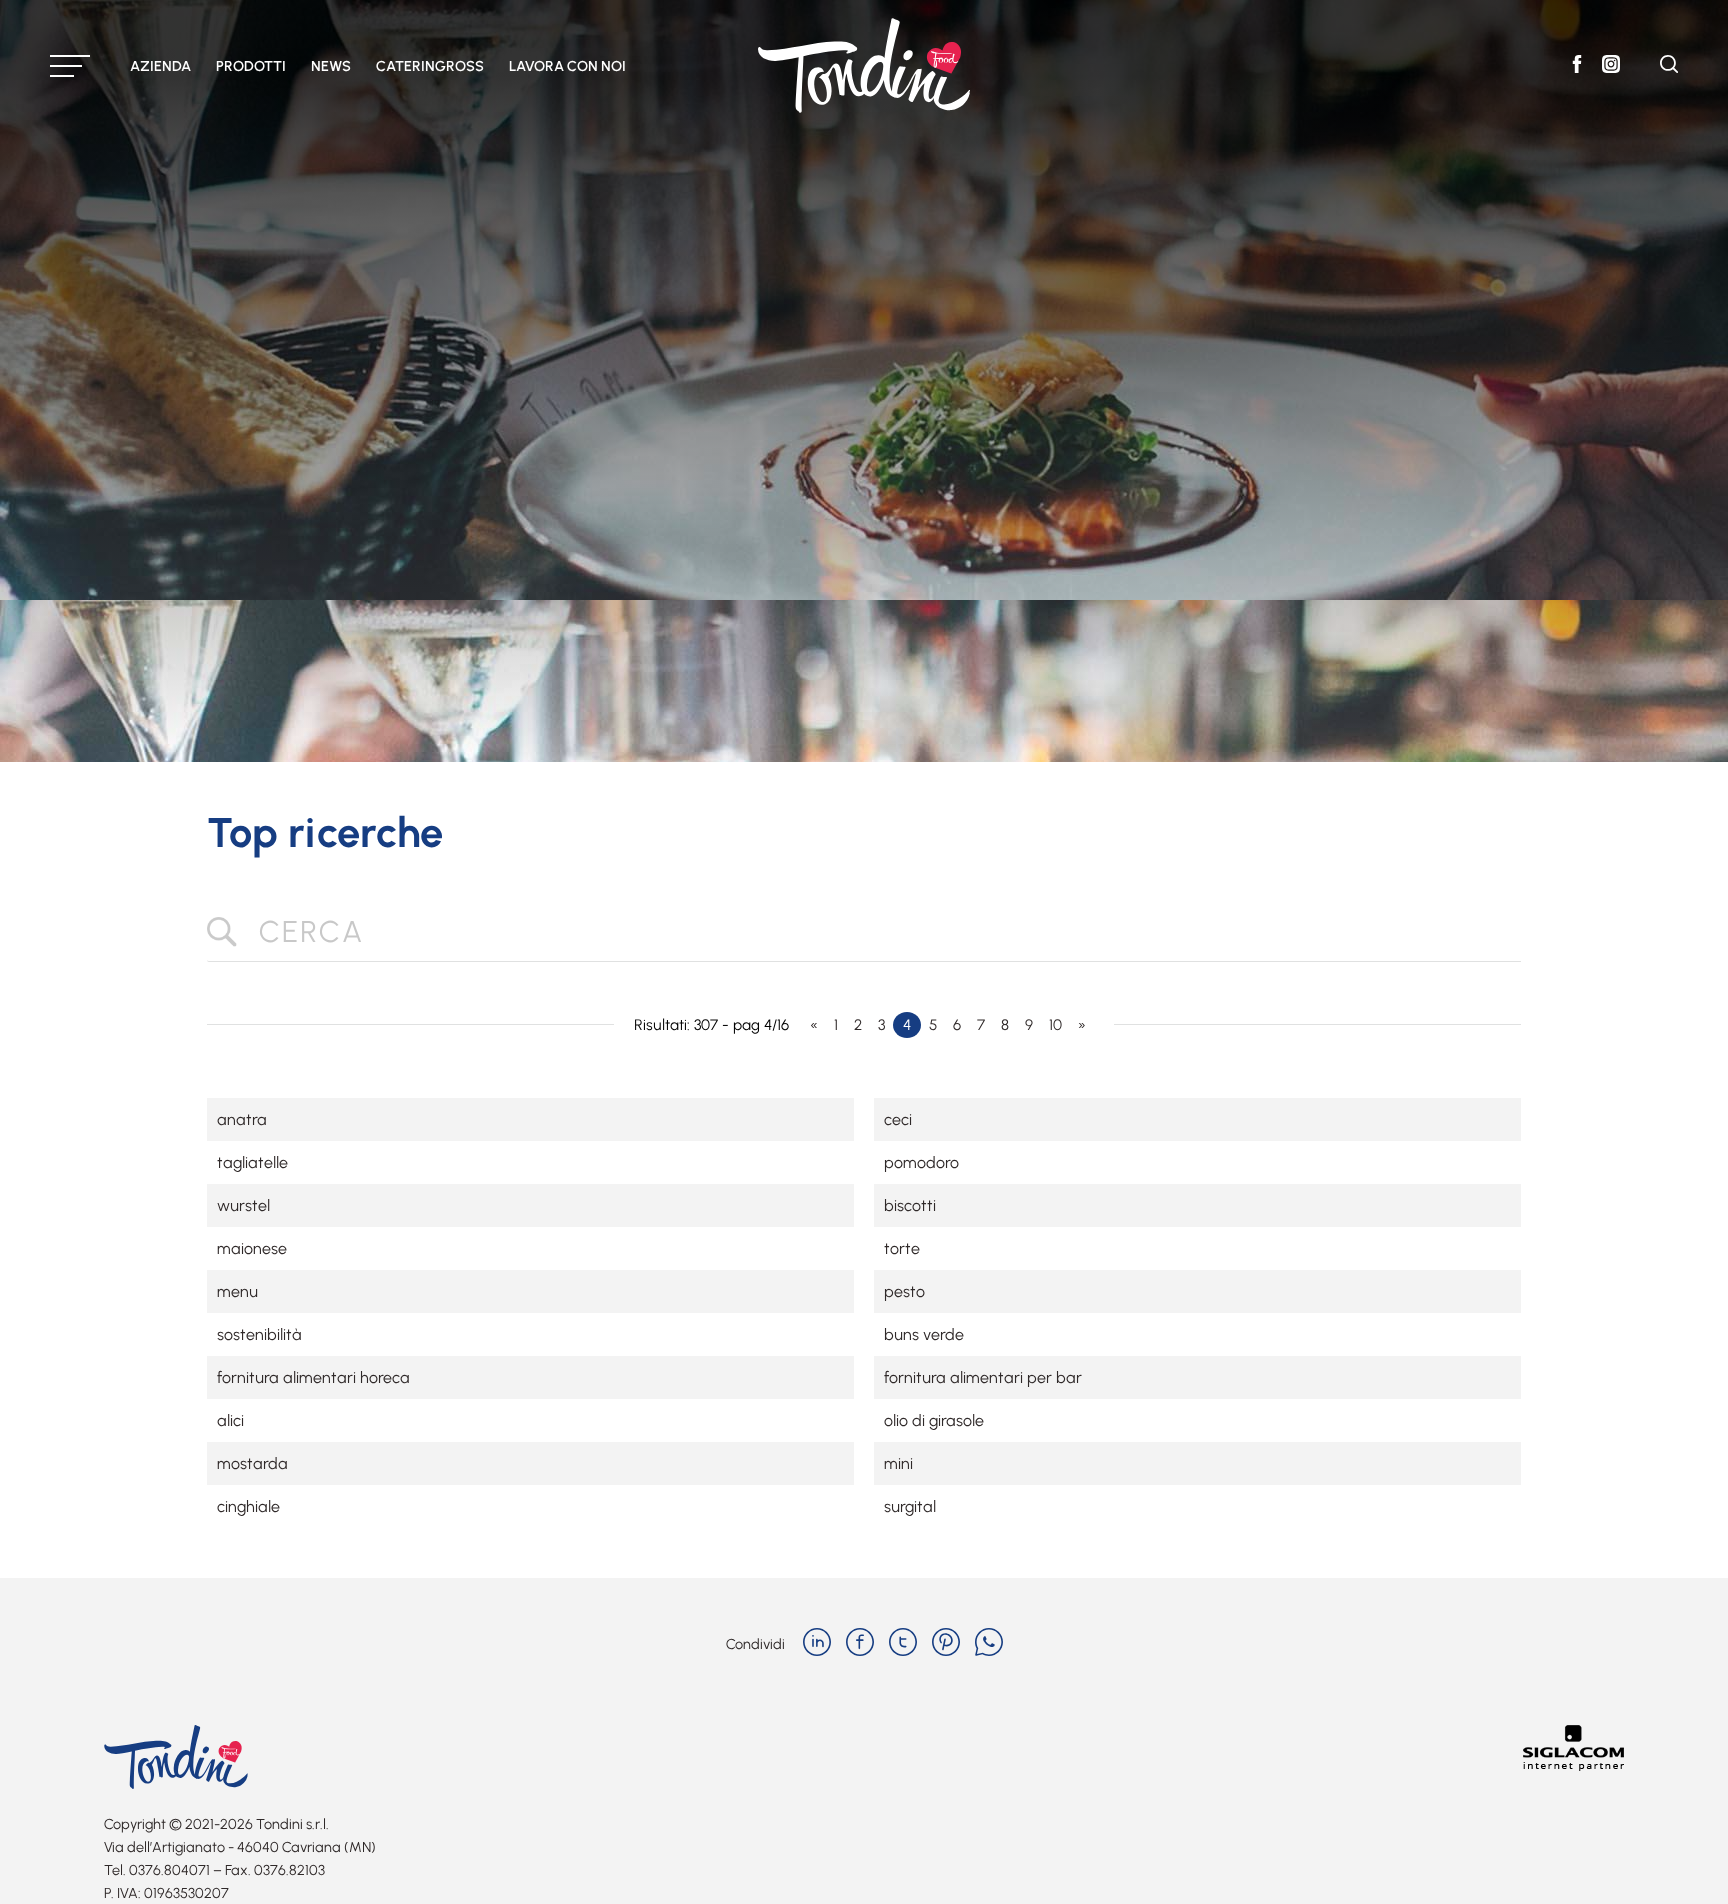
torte (902, 1248)
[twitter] (903, 1644)
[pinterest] (946, 1644)
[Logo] (864, 65)
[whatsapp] (989, 1644)
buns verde (924, 1334)
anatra (242, 1119)
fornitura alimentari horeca (313, 1377)
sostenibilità (259, 1334)
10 (1055, 1025)
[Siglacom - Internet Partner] (1573, 1765)
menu (237, 1291)
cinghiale (248, 1506)
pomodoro (921, 1162)
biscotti (910, 1205)
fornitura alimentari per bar (983, 1377)
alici (230, 1420)
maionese (252, 1248)
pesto (904, 1291)
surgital (910, 1506)
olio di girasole (934, 1420)
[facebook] (860, 1644)
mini (898, 1463)
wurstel (243, 1205)
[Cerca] (1669, 67)
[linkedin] (817, 1644)
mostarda (252, 1463)
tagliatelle (252, 1162)
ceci (898, 1119)
